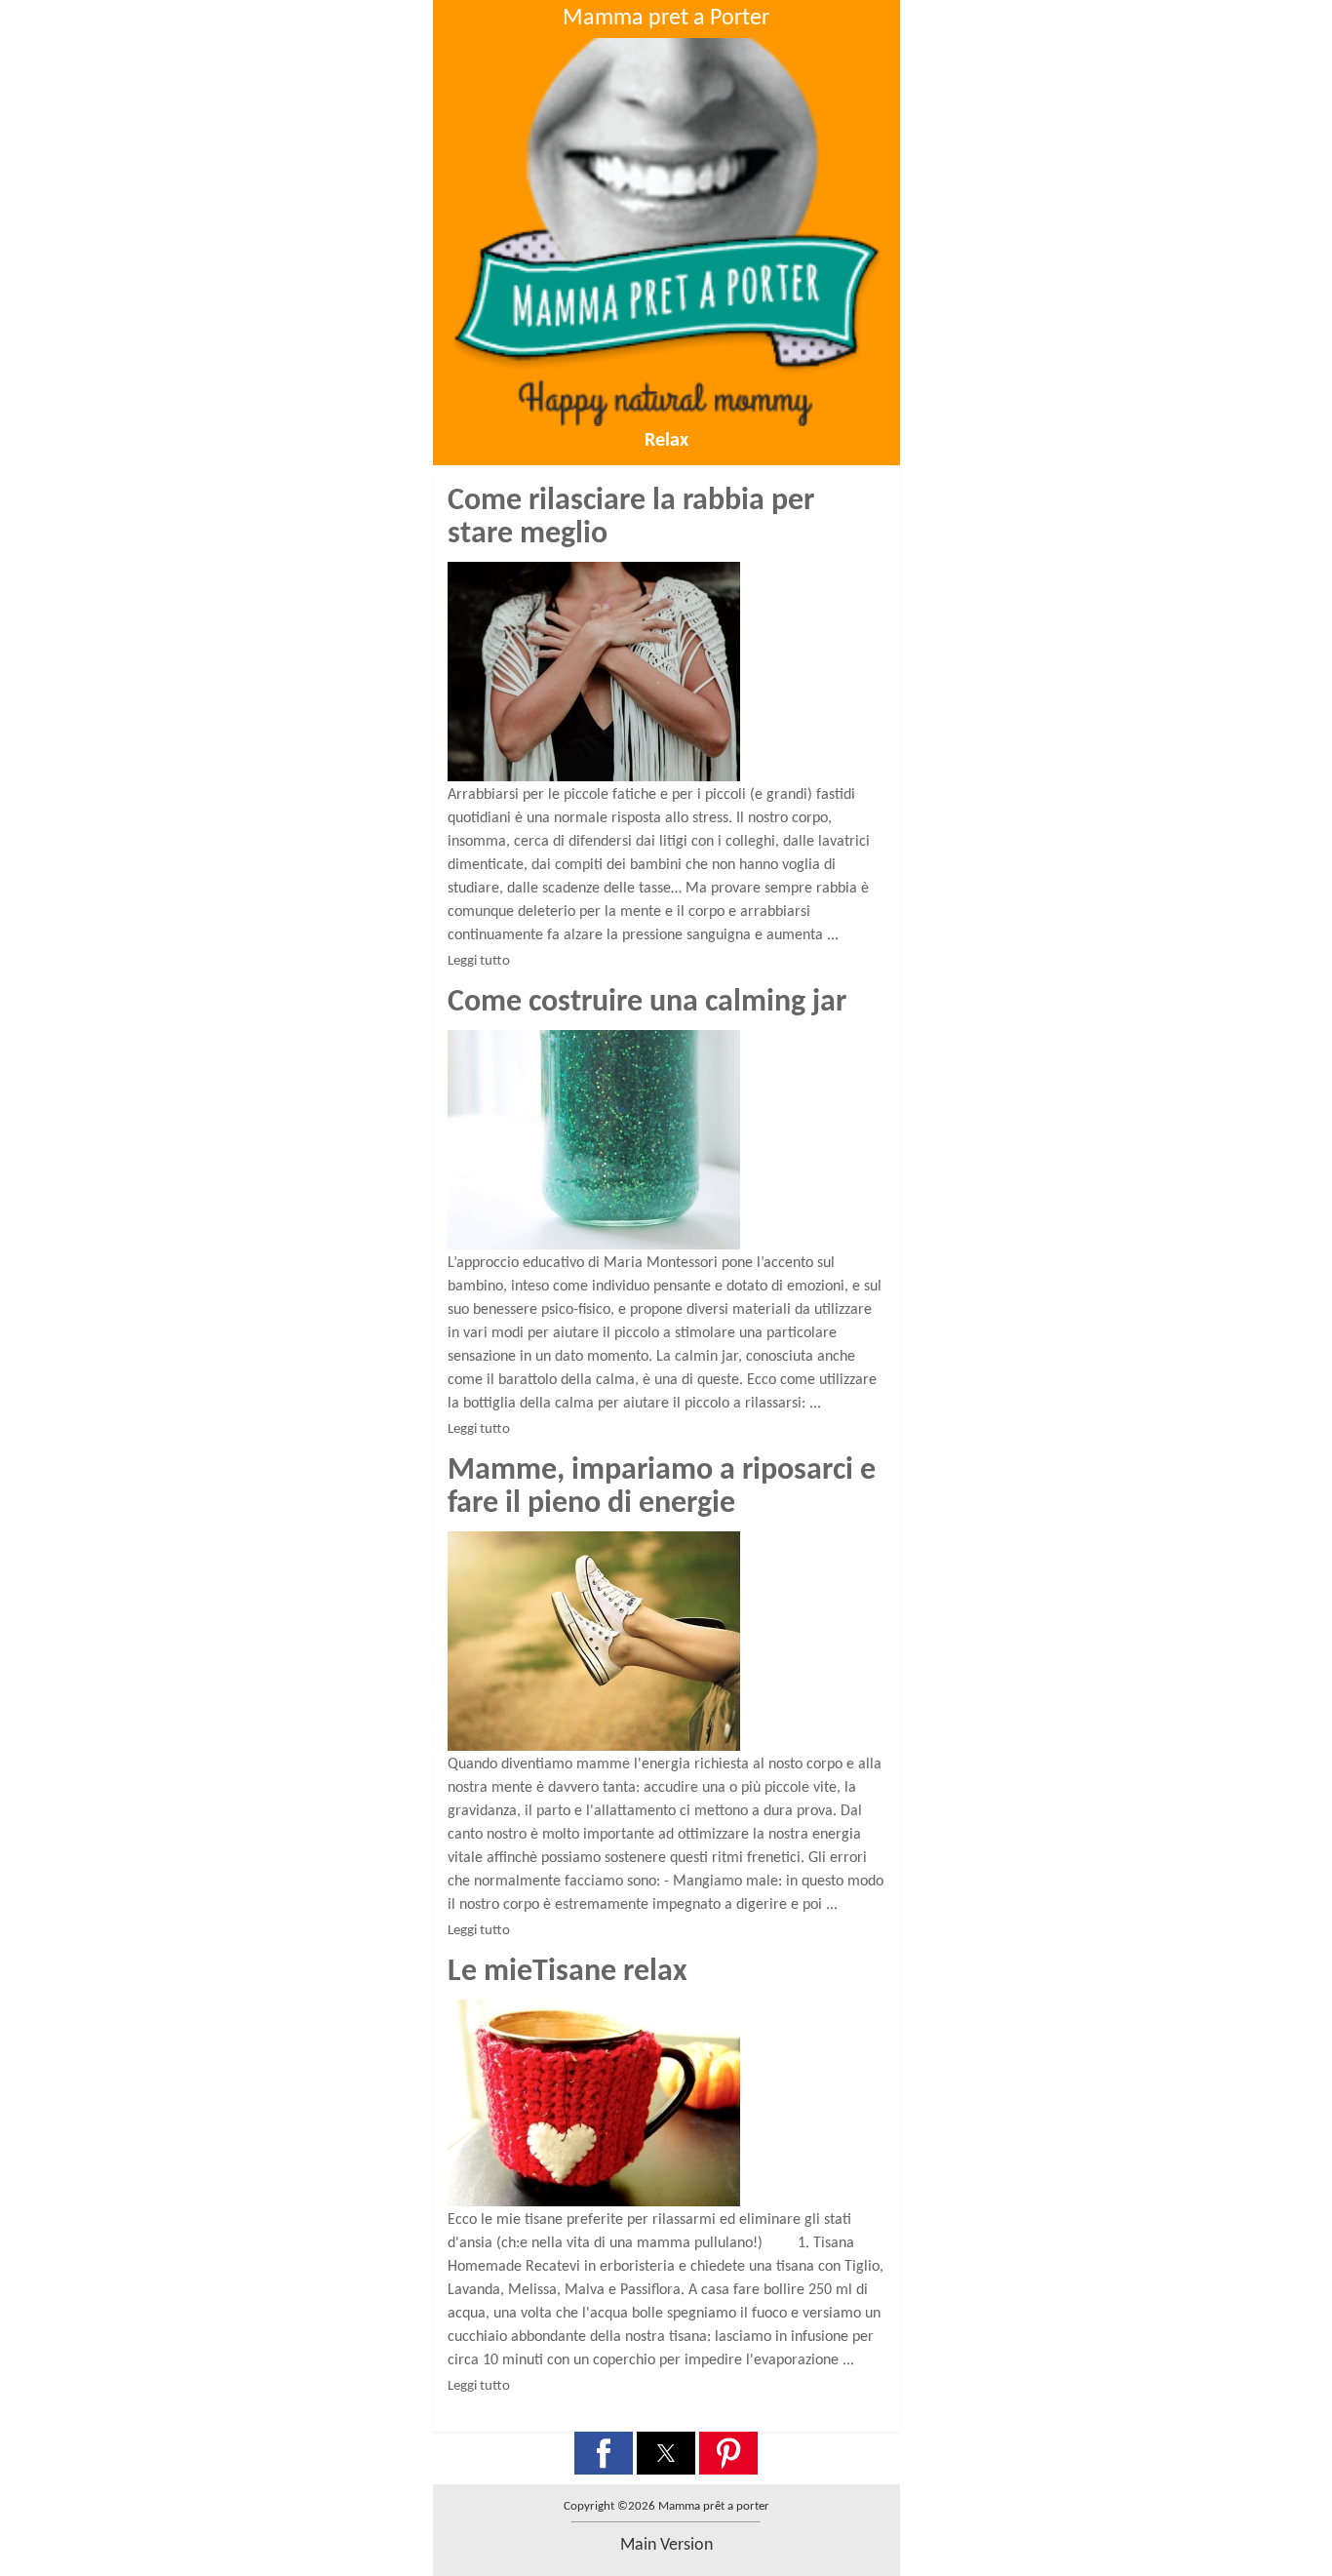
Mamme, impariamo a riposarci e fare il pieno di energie (662, 1487)
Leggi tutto (479, 961)
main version (666, 2545)
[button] (604, 2453)
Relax (666, 441)
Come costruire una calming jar (647, 1003)
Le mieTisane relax (568, 1972)
